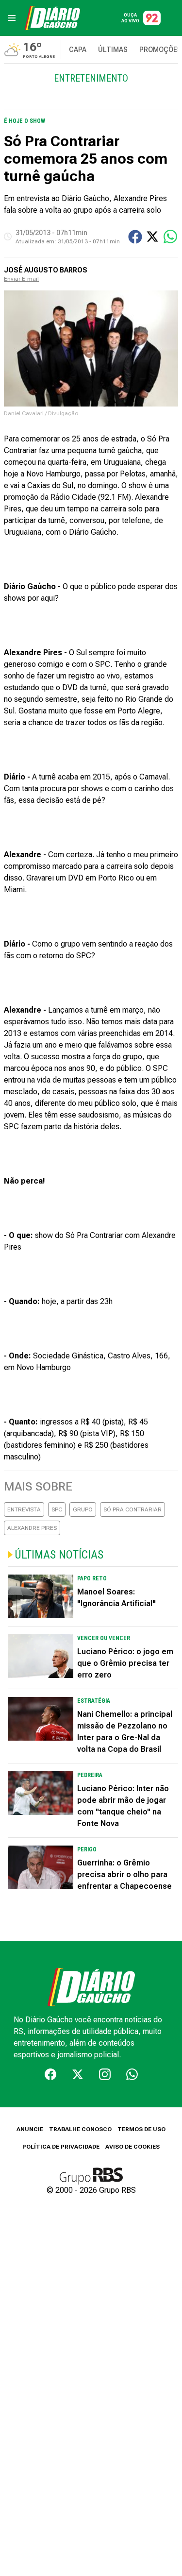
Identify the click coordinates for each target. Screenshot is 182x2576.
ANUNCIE (30, 2129)
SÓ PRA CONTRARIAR (132, 1509)
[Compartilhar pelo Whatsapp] (170, 237)
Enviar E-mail (21, 279)
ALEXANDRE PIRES (32, 1528)
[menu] (12, 18)
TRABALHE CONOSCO (80, 2129)
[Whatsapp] (132, 2074)
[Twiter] (78, 2074)
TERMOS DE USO (141, 2129)
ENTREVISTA (24, 1509)
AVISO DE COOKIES (132, 2147)
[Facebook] (50, 2074)
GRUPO (83, 1509)
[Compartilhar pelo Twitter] (152, 237)
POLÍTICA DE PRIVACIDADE (61, 2147)
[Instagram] (105, 2074)
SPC (57, 1509)
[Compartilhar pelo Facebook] (135, 237)
